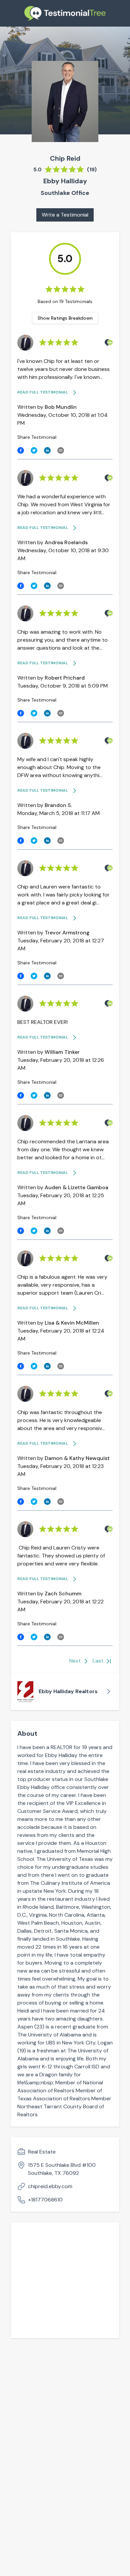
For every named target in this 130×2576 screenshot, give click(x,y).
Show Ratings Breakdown (65, 318)
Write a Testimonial (65, 215)
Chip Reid (65, 158)
